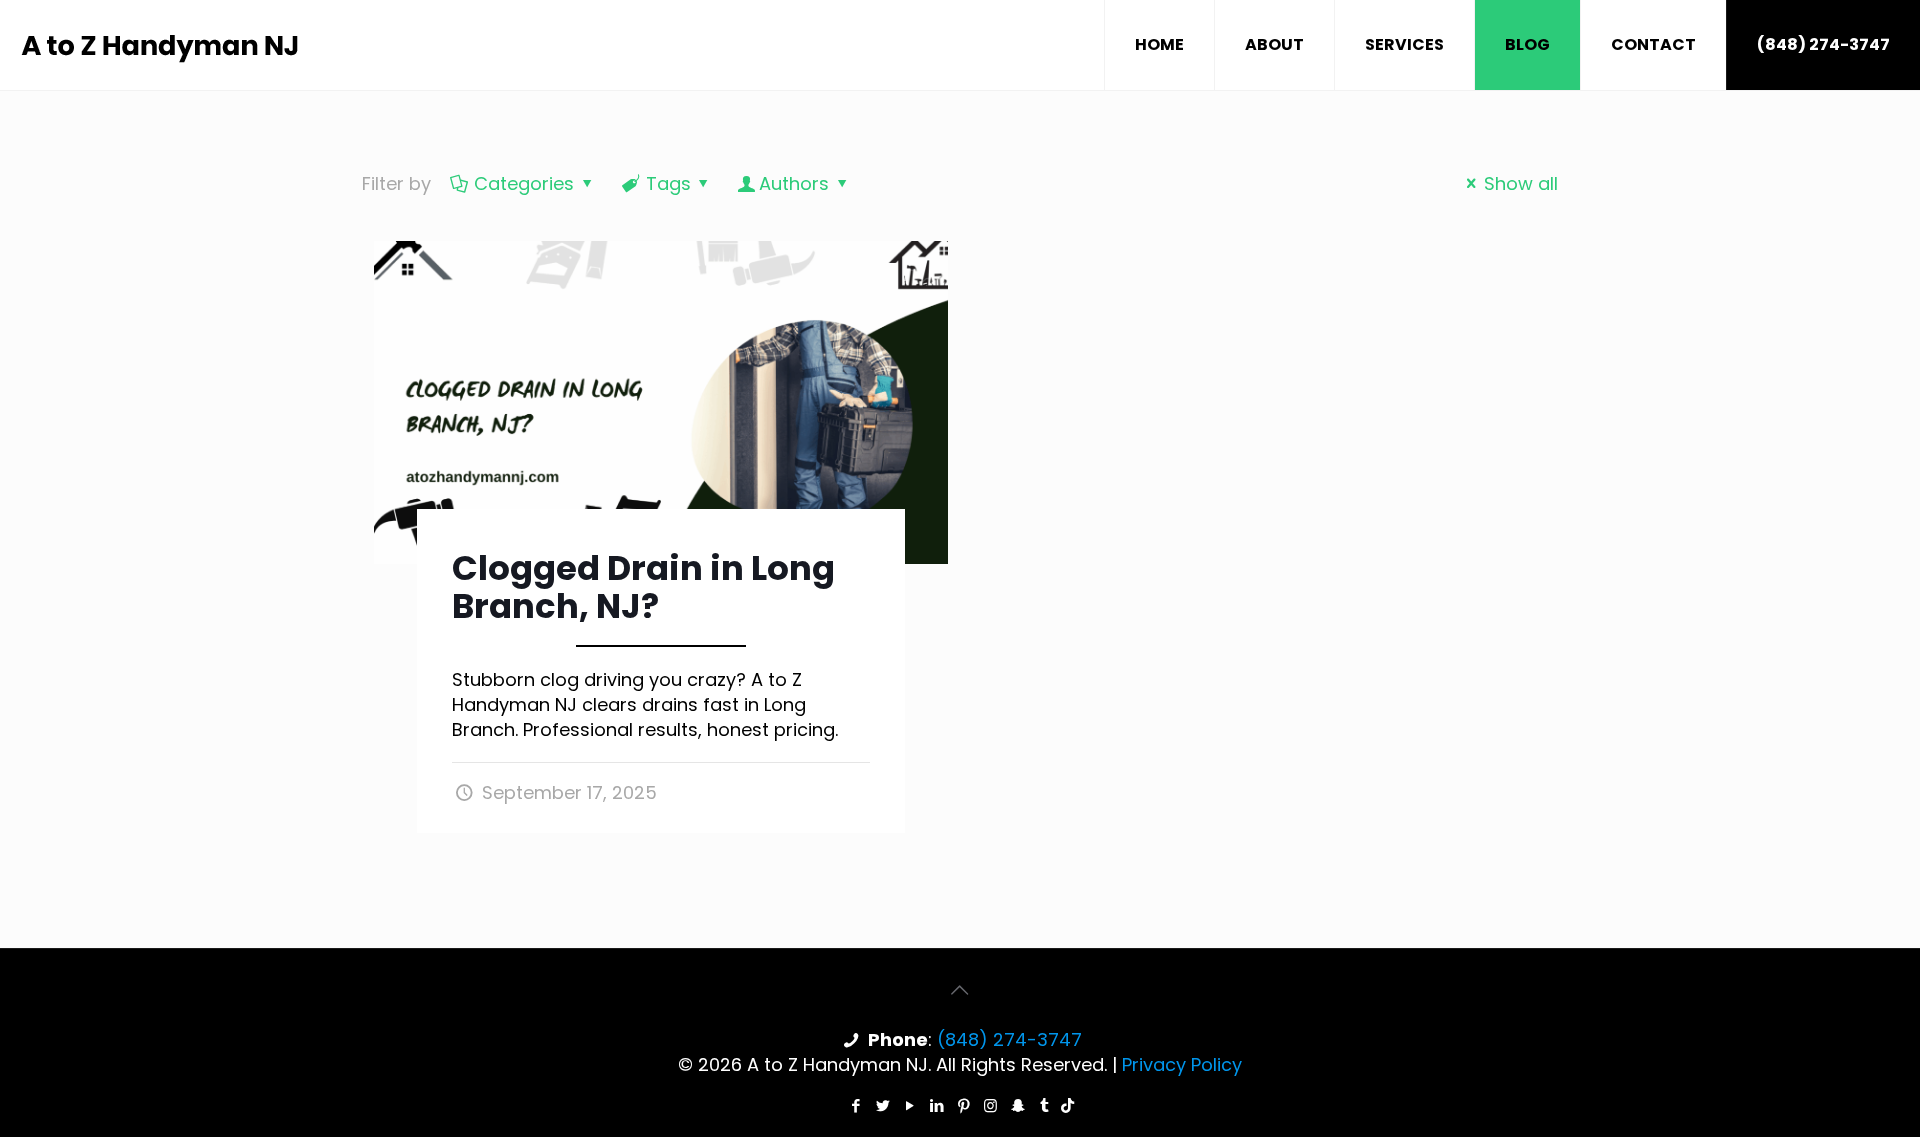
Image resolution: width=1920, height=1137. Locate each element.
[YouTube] (909, 1105)
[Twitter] (882, 1105)
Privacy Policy (1182, 1064)
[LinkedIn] (936, 1105)
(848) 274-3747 (1823, 44)
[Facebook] (855, 1105)
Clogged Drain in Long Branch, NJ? (643, 587)
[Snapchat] (1017, 1105)
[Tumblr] (1044, 1105)
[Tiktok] (1067, 1105)
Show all (1521, 183)
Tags (668, 183)
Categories (524, 183)
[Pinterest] (963, 1105)
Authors (794, 183)
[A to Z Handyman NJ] (161, 45)
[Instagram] (990, 1105)
